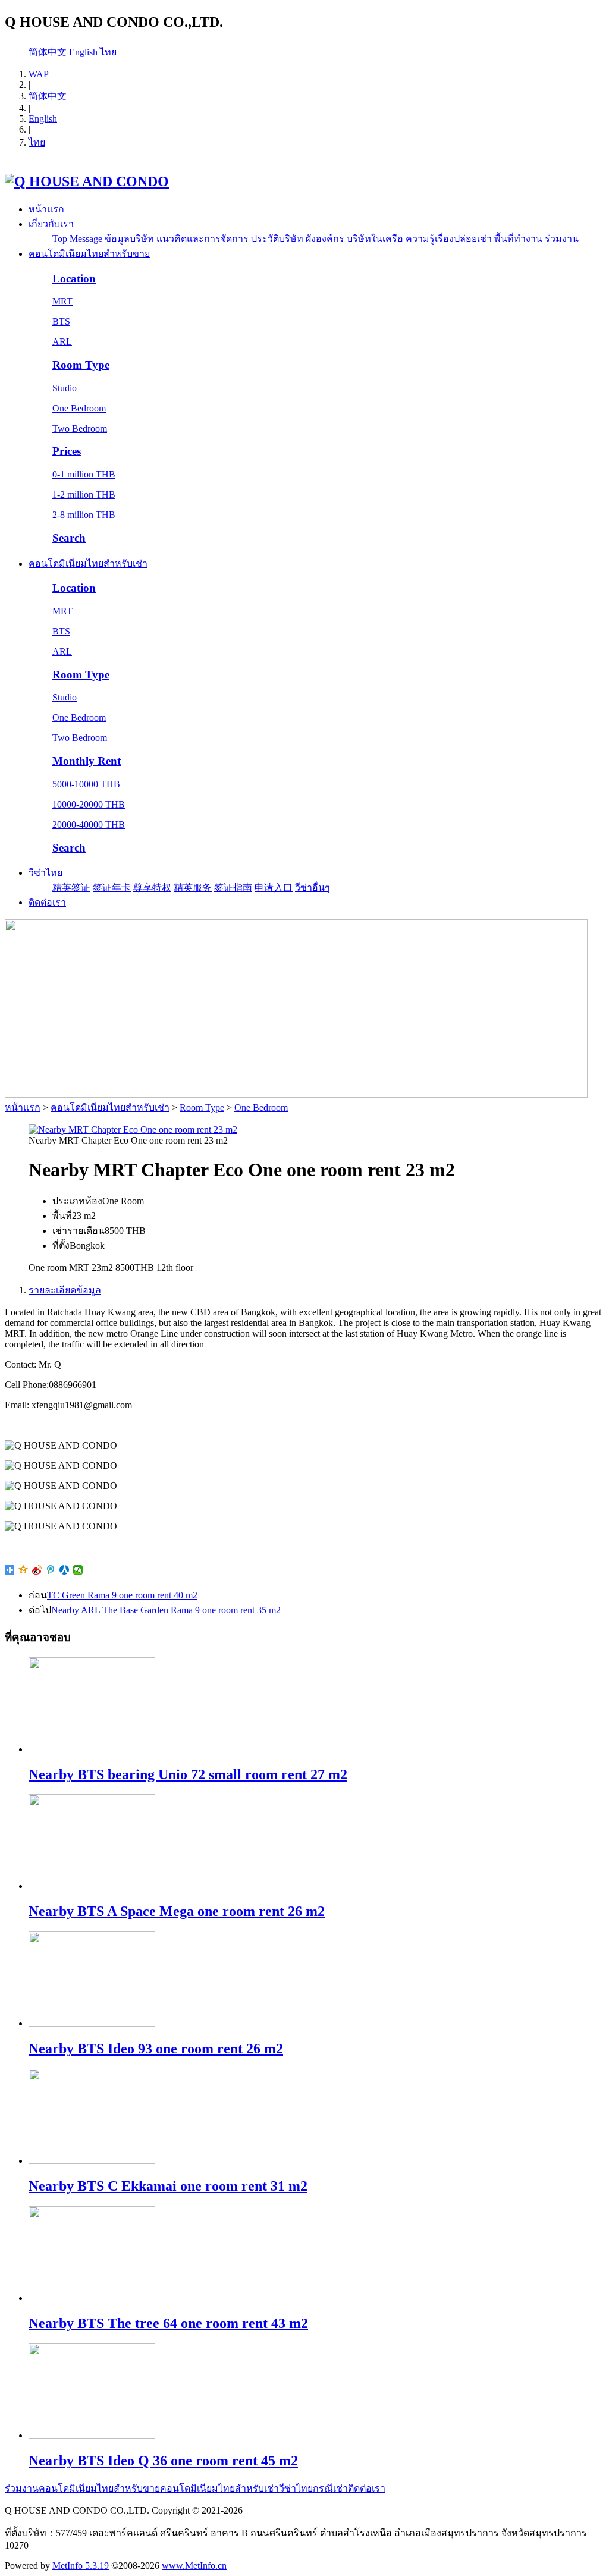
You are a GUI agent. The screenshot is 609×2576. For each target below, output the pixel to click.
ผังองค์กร (325, 239)
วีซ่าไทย (45, 873)
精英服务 (193, 888)
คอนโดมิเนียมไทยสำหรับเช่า (88, 563)
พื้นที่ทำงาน (518, 239)
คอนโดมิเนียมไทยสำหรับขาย (89, 254)
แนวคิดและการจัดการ (203, 239)
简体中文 (48, 52)
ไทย (108, 52)
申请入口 (274, 888)
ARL (62, 342)
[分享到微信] (78, 1570)
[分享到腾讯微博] (51, 1570)
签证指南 (233, 888)
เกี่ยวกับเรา (51, 224)
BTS (61, 321)
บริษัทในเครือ (375, 239)
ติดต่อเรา (47, 902)
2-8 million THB (84, 515)
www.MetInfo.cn (194, 2566)
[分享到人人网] (65, 1570)
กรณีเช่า (330, 2488)
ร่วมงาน (562, 239)
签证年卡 (112, 888)
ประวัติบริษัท (277, 239)
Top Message (77, 239)
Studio (65, 388)
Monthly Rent (87, 761)
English (83, 52)
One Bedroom (79, 408)
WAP (39, 74)
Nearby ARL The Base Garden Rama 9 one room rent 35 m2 (166, 1610)
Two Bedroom (80, 428)
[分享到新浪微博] (37, 1570)
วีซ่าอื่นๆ (313, 888)
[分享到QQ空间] (23, 1570)
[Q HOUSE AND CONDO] (87, 181)
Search (69, 538)
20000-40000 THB (89, 824)
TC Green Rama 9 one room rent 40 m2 (122, 1595)
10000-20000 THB (89, 804)
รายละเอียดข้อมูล (65, 1290)
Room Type (81, 365)
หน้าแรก (46, 209)
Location (74, 279)
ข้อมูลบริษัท (129, 239)
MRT (62, 301)
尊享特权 (152, 888)
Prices (67, 451)
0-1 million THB (84, 474)
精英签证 (71, 888)
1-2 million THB (84, 494)
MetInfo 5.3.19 (81, 2566)
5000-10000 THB (86, 784)
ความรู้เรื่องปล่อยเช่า (449, 239)
